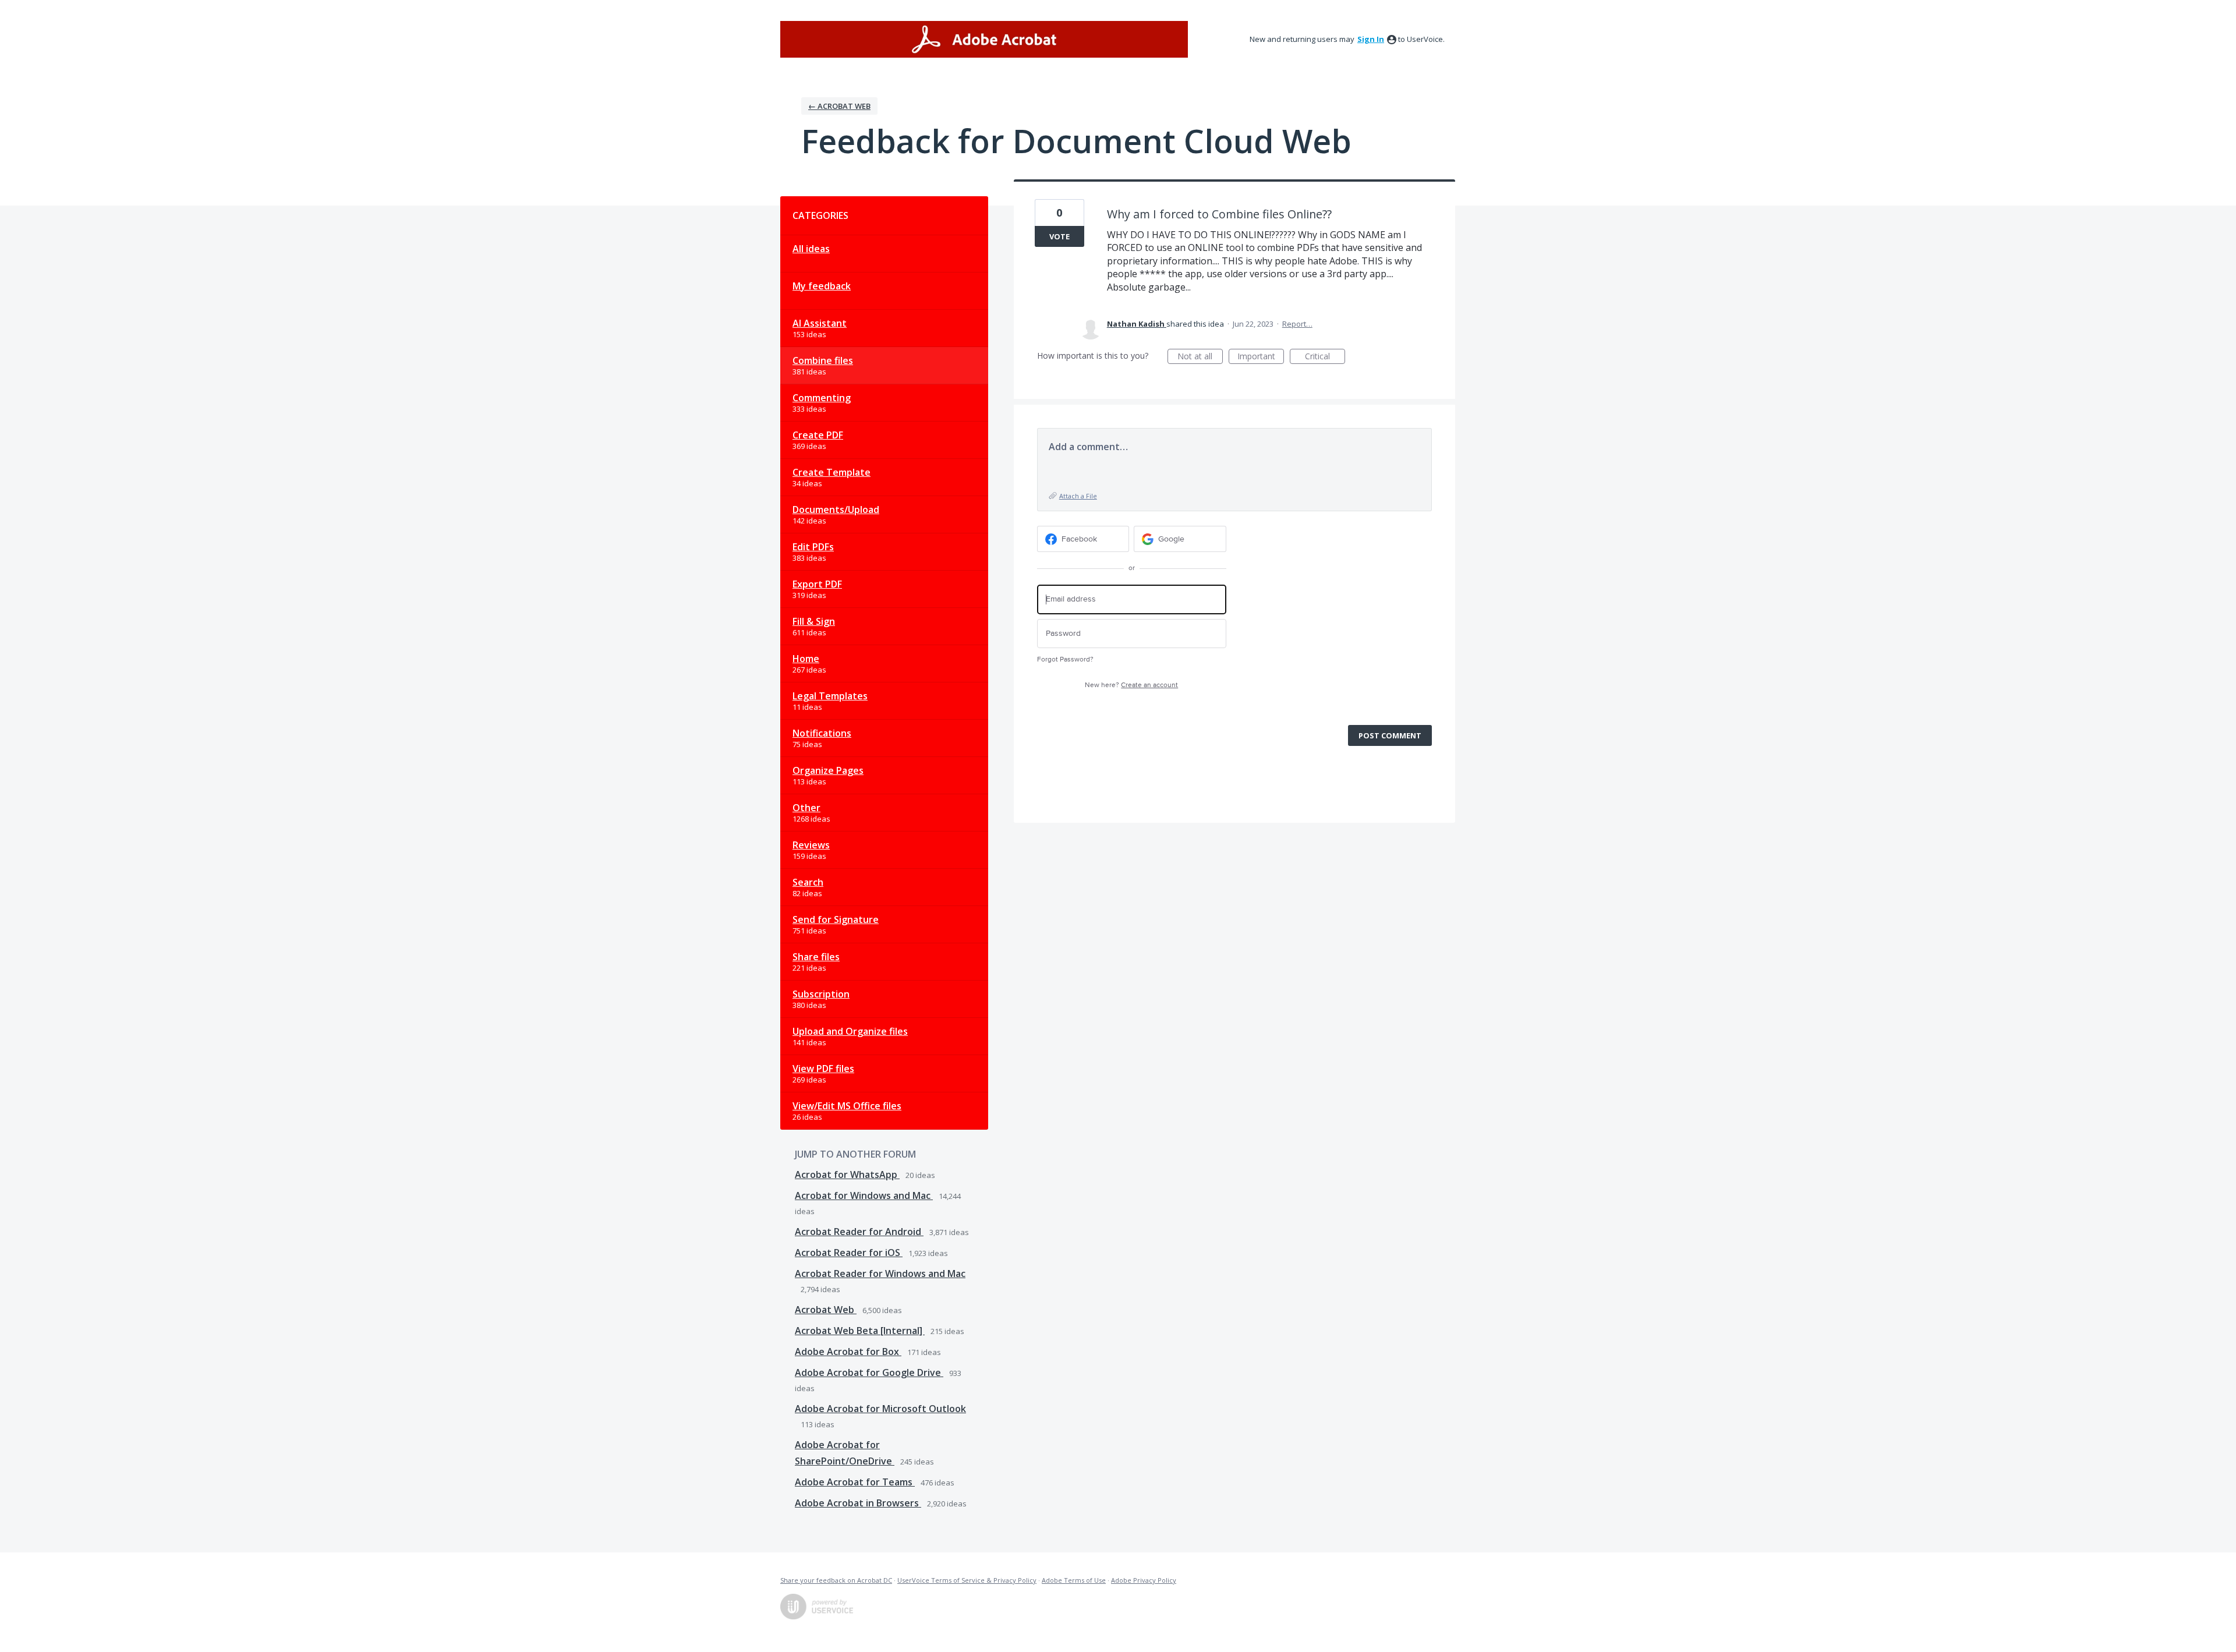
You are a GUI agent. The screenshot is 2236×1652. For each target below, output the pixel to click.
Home (806, 659)
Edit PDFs (813, 547)
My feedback (822, 286)
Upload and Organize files (850, 1031)
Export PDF (817, 584)
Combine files (823, 360)
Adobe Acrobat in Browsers (858, 1503)
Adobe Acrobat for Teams (855, 1482)
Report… (1297, 324)
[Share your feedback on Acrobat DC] (984, 39)
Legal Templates (830, 696)
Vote (1059, 236)
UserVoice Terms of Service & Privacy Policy (967, 1580)
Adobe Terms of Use (1074, 1580)
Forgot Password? (1065, 659)
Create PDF (818, 435)
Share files (816, 957)
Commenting (822, 398)
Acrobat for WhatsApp (847, 1175)
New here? (1131, 685)
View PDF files (823, 1069)
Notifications (822, 733)
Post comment (1390, 735)
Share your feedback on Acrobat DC (836, 1580)
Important (1261, 357)
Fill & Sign (814, 621)
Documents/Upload (836, 510)
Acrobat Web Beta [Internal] (860, 1331)
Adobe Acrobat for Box (848, 1352)
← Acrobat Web (839, 106)
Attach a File (1078, 496)
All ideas (811, 249)
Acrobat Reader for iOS (849, 1253)
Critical (1325, 357)
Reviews (811, 845)
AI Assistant (820, 323)
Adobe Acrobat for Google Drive (869, 1372)
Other (806, 808)
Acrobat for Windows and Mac (864, 1195)
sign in (1371, 39)
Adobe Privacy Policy (1144, 1580)
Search (808, 882)
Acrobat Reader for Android (859, 1232)
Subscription (821, 994)
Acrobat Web (826, 1310)
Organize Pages (828, 770)
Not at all (1200, 357)
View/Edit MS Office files (847, 1106)
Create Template (832, 472)
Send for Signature (836, 919)
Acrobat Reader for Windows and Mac (880, 1274)
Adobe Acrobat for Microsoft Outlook (880, 1409)
